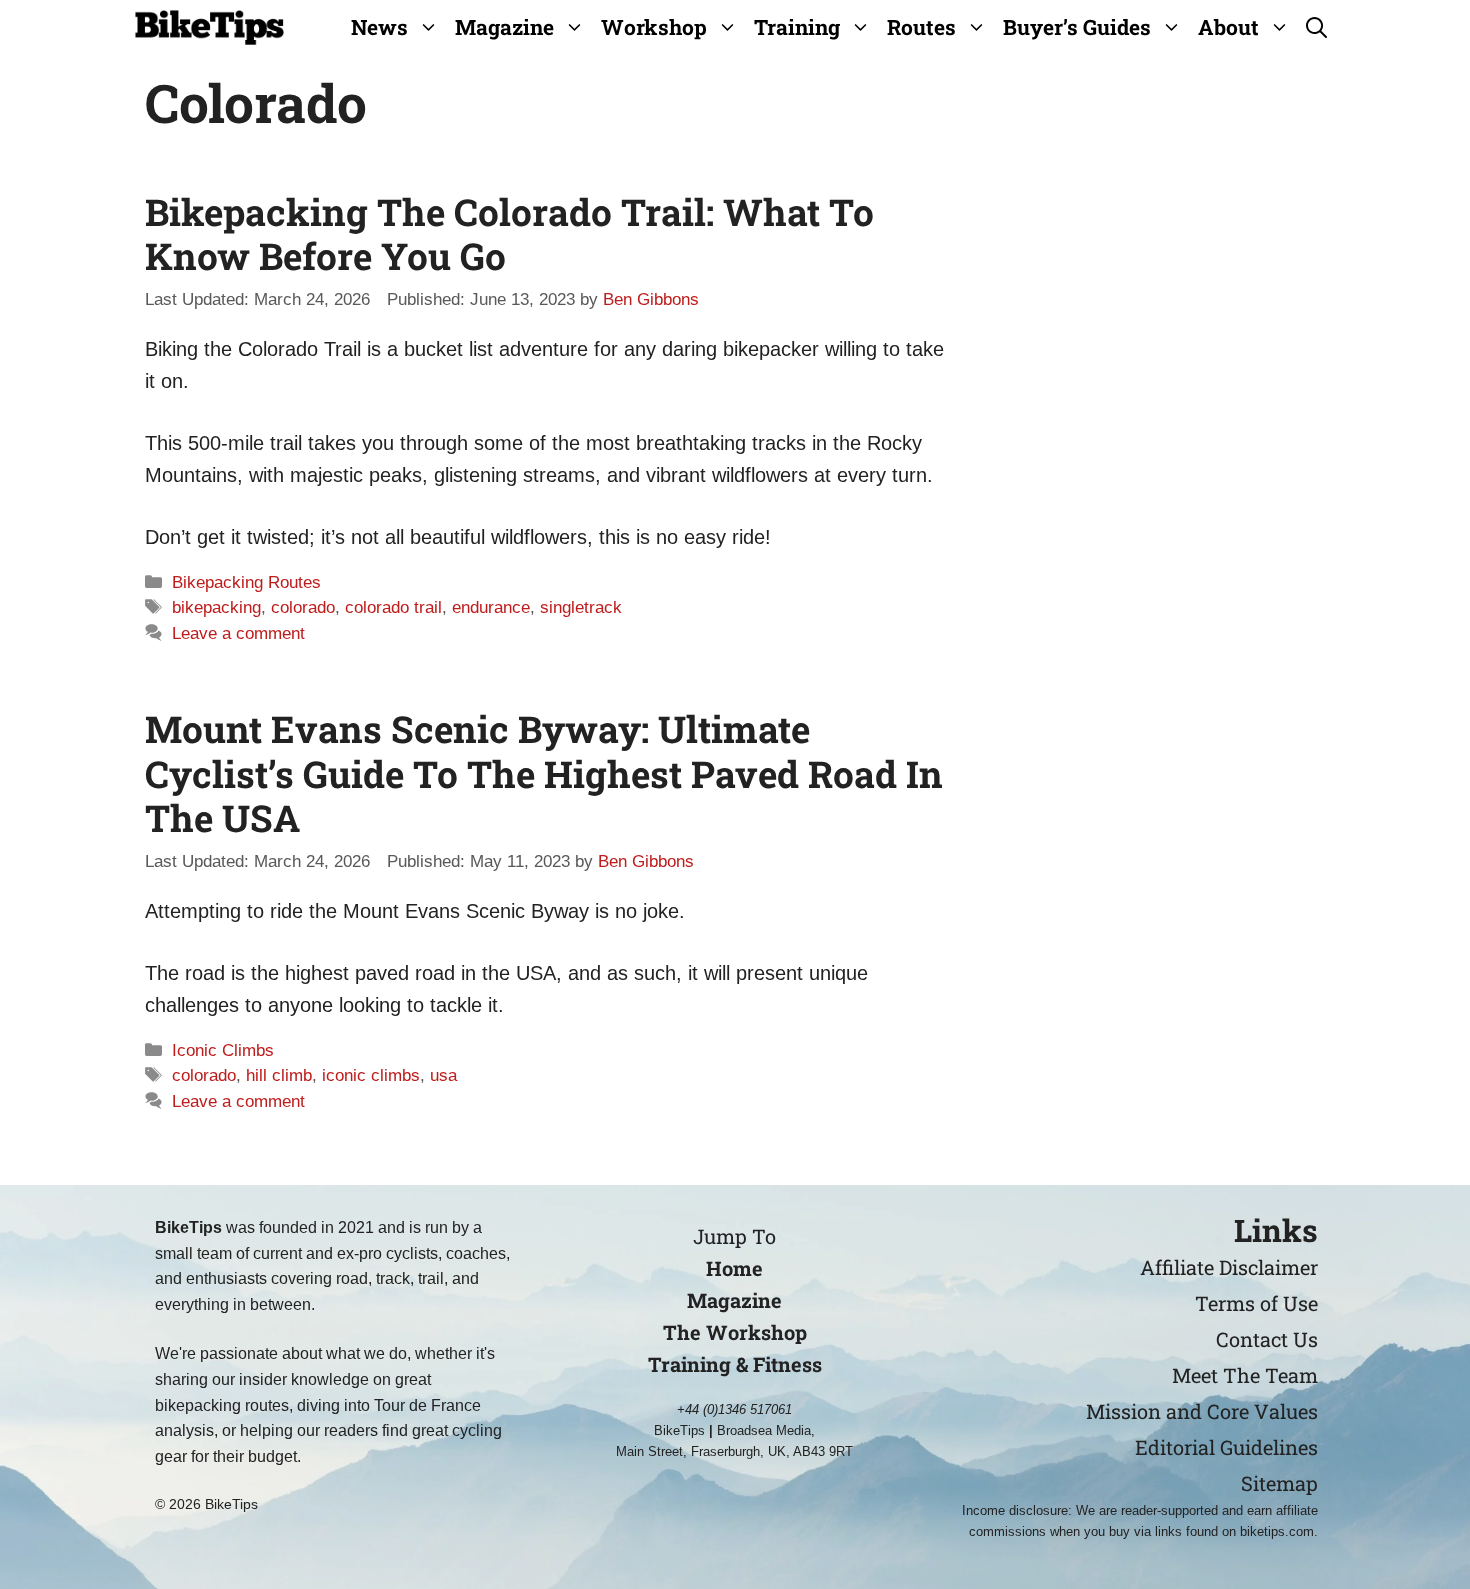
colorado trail (393, 607)
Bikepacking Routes (246, 582)
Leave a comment (238, 633)
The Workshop (735, 1332)
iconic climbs (371, 1075)
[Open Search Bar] (1316, 27)
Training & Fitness (735, 1364)
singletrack (581, 607)
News (379, 27)
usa (443, 1075)
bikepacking (216, 607)
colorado (303, 607)
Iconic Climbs (223, 1050)
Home (734, 1268)
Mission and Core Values (1202, 1411)
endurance (491, 607)
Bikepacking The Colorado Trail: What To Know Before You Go (509, 233)
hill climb (279, 1075)
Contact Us (1267, 1339)
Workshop (654, 27)
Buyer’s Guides (1077, 27)
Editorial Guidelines (1226, 1447)
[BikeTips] (209, 27)
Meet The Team (1245, 1375)
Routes (921, 27)
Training (797, 27)
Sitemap (1279, 1483)
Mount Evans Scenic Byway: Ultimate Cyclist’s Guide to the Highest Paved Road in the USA (544, 773)
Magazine (504, 27)
